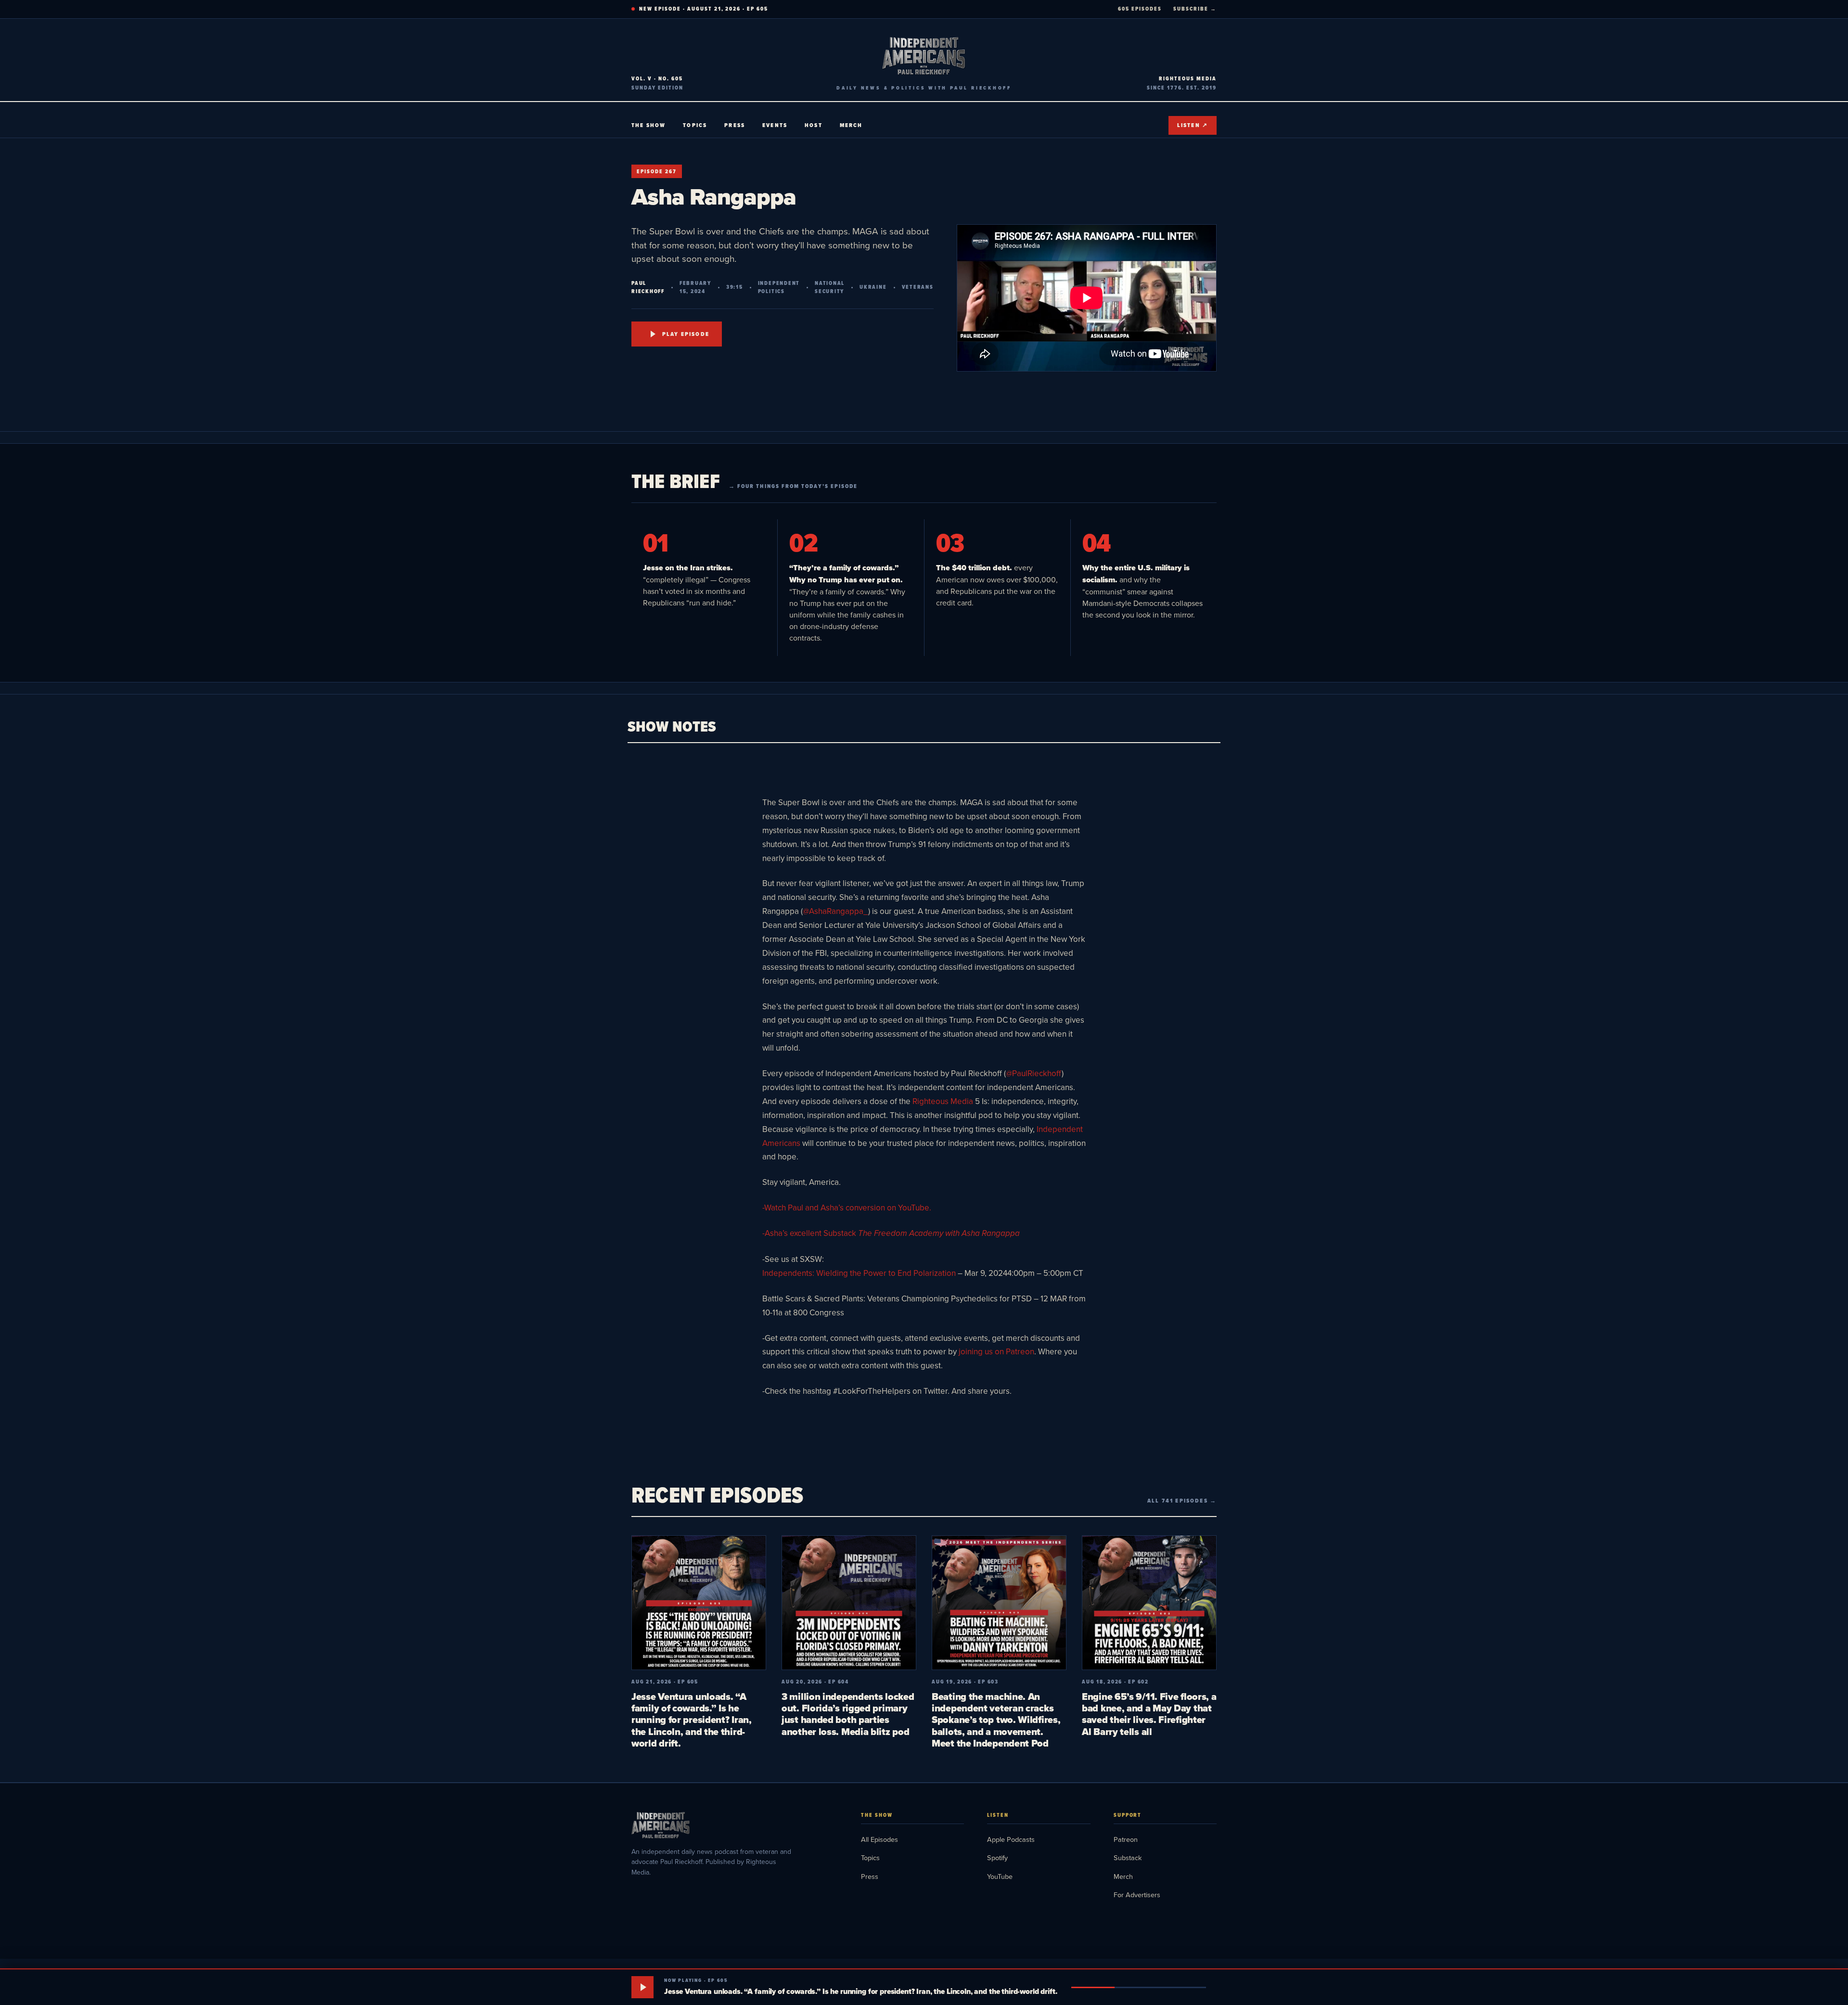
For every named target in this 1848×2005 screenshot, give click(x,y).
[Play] (642, 1987)
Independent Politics (779, 287)
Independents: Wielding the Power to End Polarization (859, 1273)
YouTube (1000, 1876)
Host (814, 125)
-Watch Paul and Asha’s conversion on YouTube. (847, 1208)
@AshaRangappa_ (835, 911)
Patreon (1126, 1839)
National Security (830, 287)
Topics (695, 125)
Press (735, 125)
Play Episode (686, 334)
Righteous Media (942, 1101)
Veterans (918, 287)
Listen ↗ (1193, 125)
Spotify (997, 1857)
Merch (851, 125)
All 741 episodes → (1182, 1501)
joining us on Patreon (995, 1351)
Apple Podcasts (1011, 1839)
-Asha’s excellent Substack (891, 1233)
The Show (648, 125)
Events (775, 125)
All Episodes (879, 1839)
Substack (1128, 1857)
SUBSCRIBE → (1195, 9)
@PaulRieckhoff (1034, 1073)
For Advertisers (1137, 1895)
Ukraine (873, 287)
